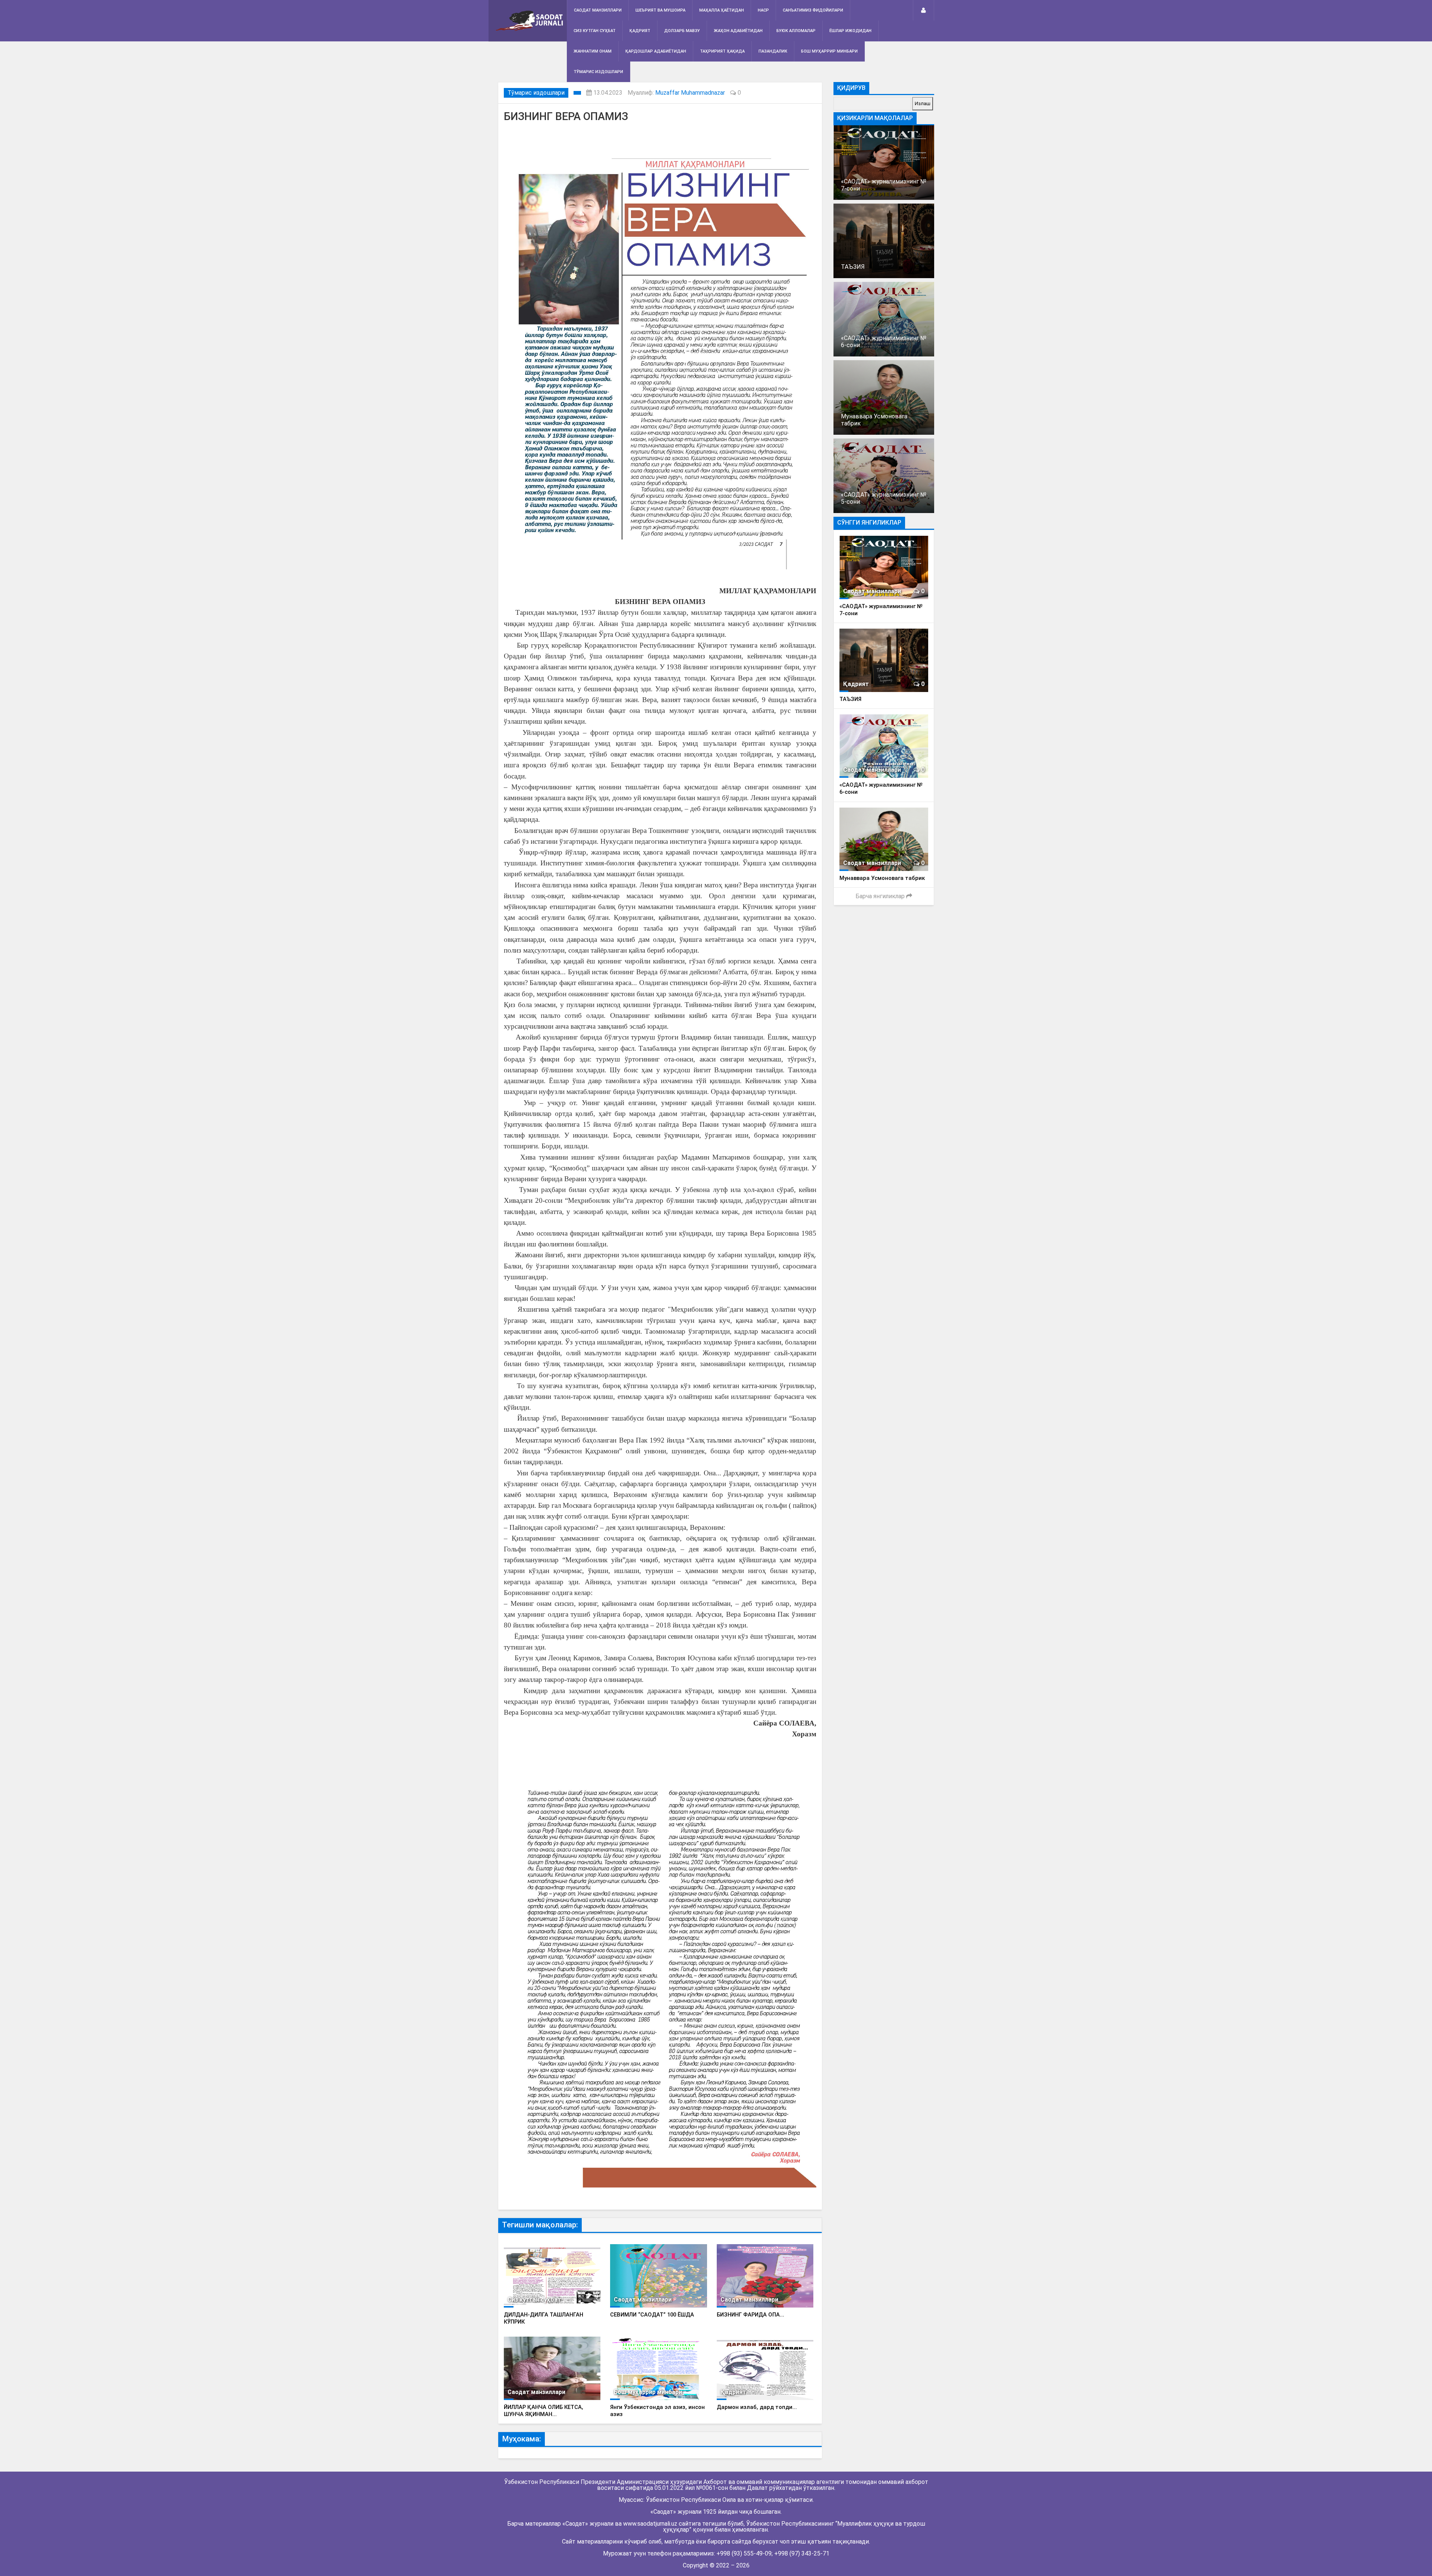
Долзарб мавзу (682, 31)
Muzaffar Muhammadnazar (690, 93)
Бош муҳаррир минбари (829, 51)
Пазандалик (773, 51)
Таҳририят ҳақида (722, 51)
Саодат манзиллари (598, 10)
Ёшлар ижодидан (850, 31)
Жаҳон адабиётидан (738, 31)
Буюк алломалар (796, 31)
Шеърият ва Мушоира (660, 10)
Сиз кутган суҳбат (595, 31)
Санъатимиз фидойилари (813, 10)
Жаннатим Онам (593, 51)
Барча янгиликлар (881, 896)
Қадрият (640, 31)
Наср (763, 10)
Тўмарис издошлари (598, 72)
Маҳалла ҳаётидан (722, 10)
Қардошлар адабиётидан (656, 51)
